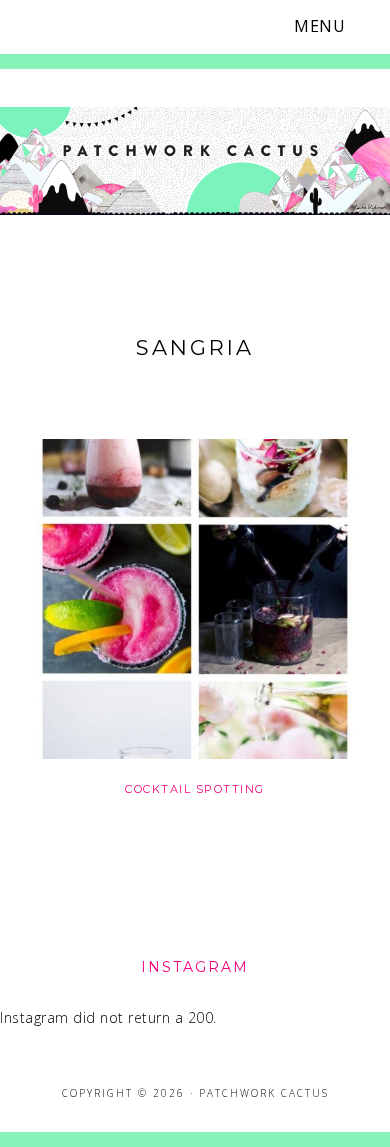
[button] (332, 26)
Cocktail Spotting (195, 789)
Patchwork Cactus (195, 162)
